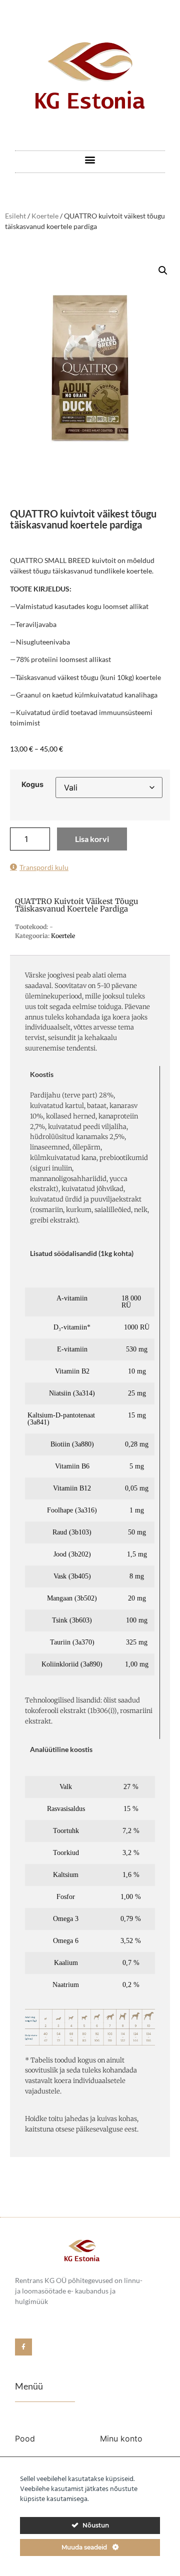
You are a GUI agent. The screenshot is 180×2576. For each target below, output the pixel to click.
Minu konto (121, 2438)
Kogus (32, 784)
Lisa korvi (92, 839)
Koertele (45, 216)
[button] (90, 159)
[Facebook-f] (23, 2347)
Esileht (15, 216)
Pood (25, 2438)
